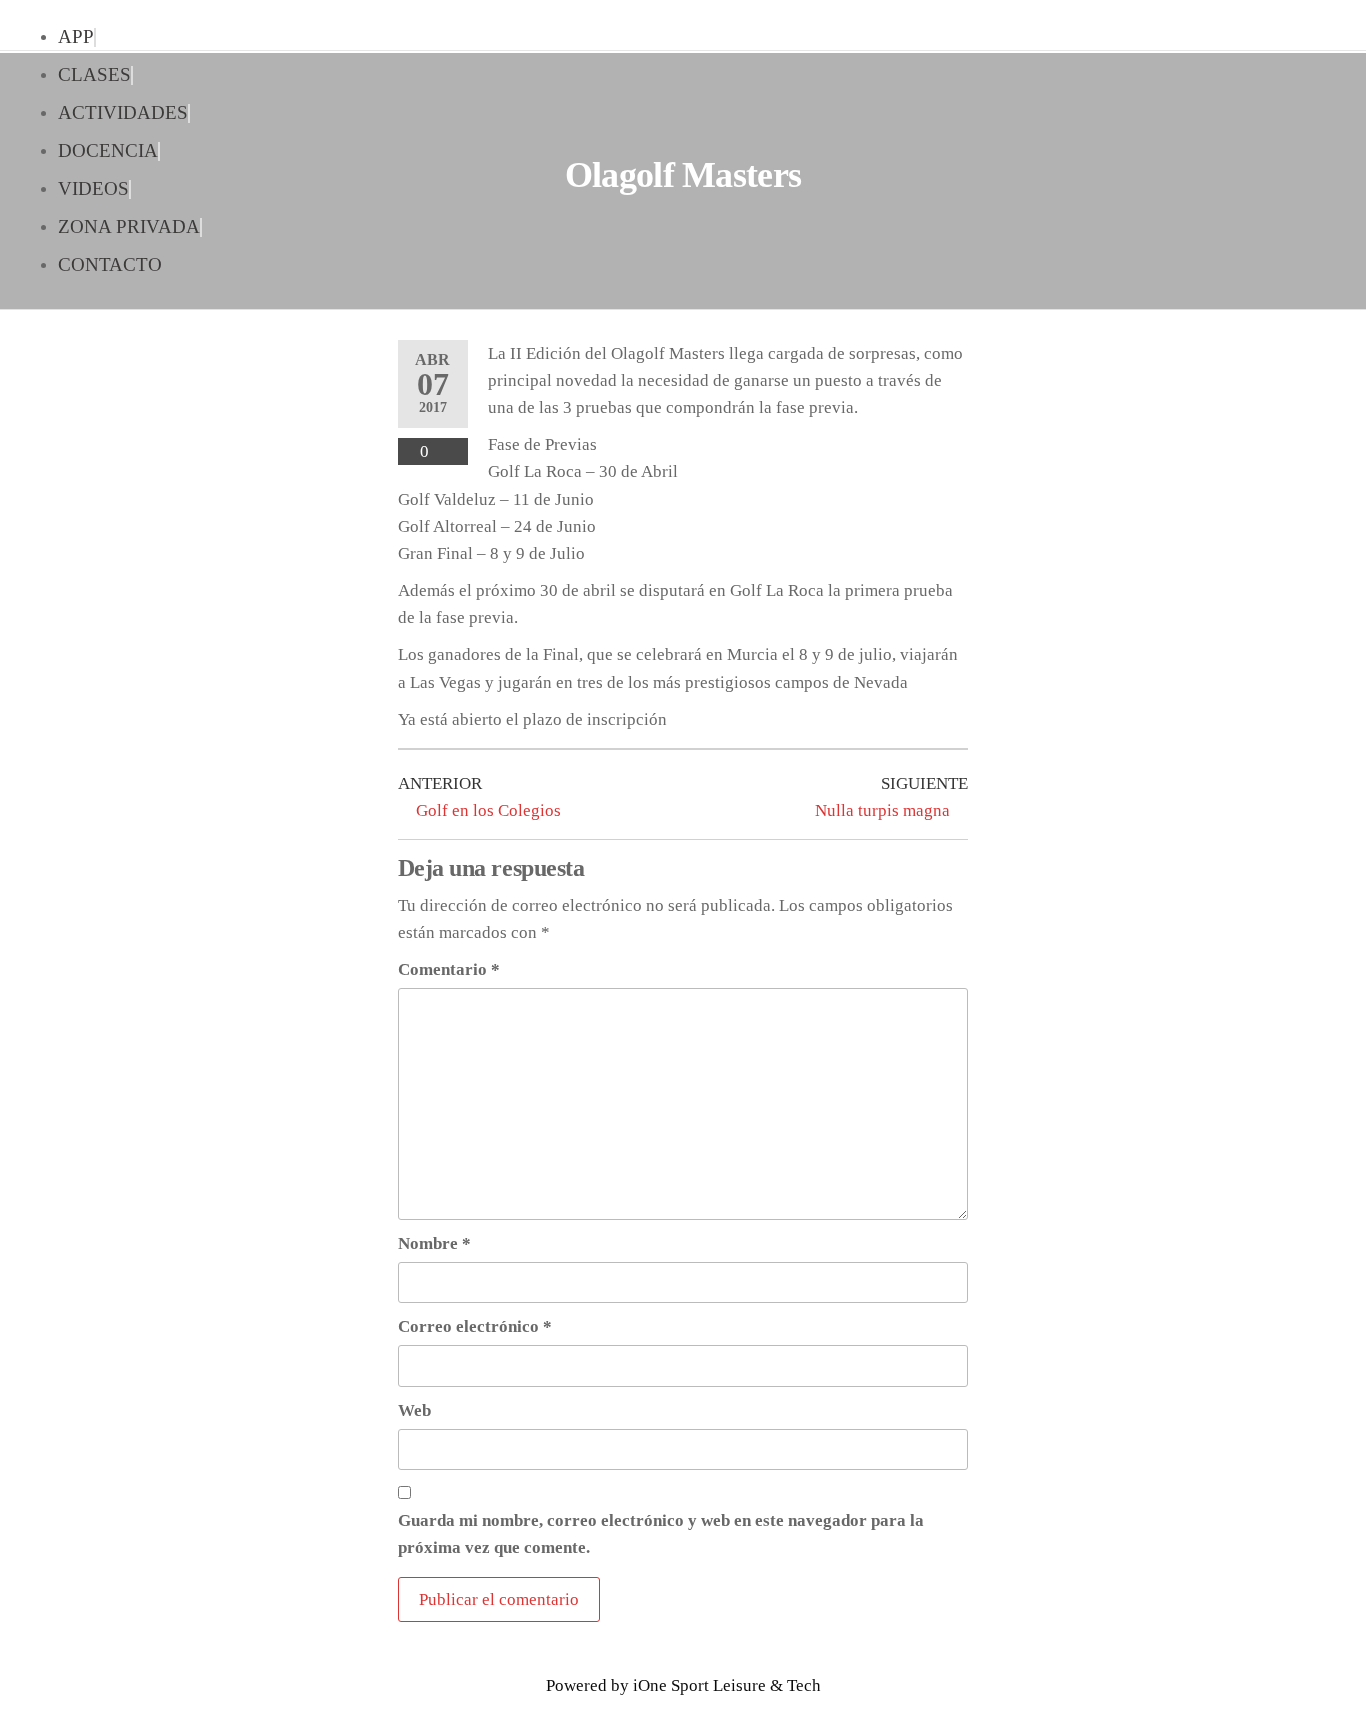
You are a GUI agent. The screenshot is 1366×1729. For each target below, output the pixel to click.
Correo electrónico (475, 1326)
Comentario (449, 969)
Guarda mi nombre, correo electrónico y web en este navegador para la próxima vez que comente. (661, 1534)
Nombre (434, 1243)
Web (414, 1410)
